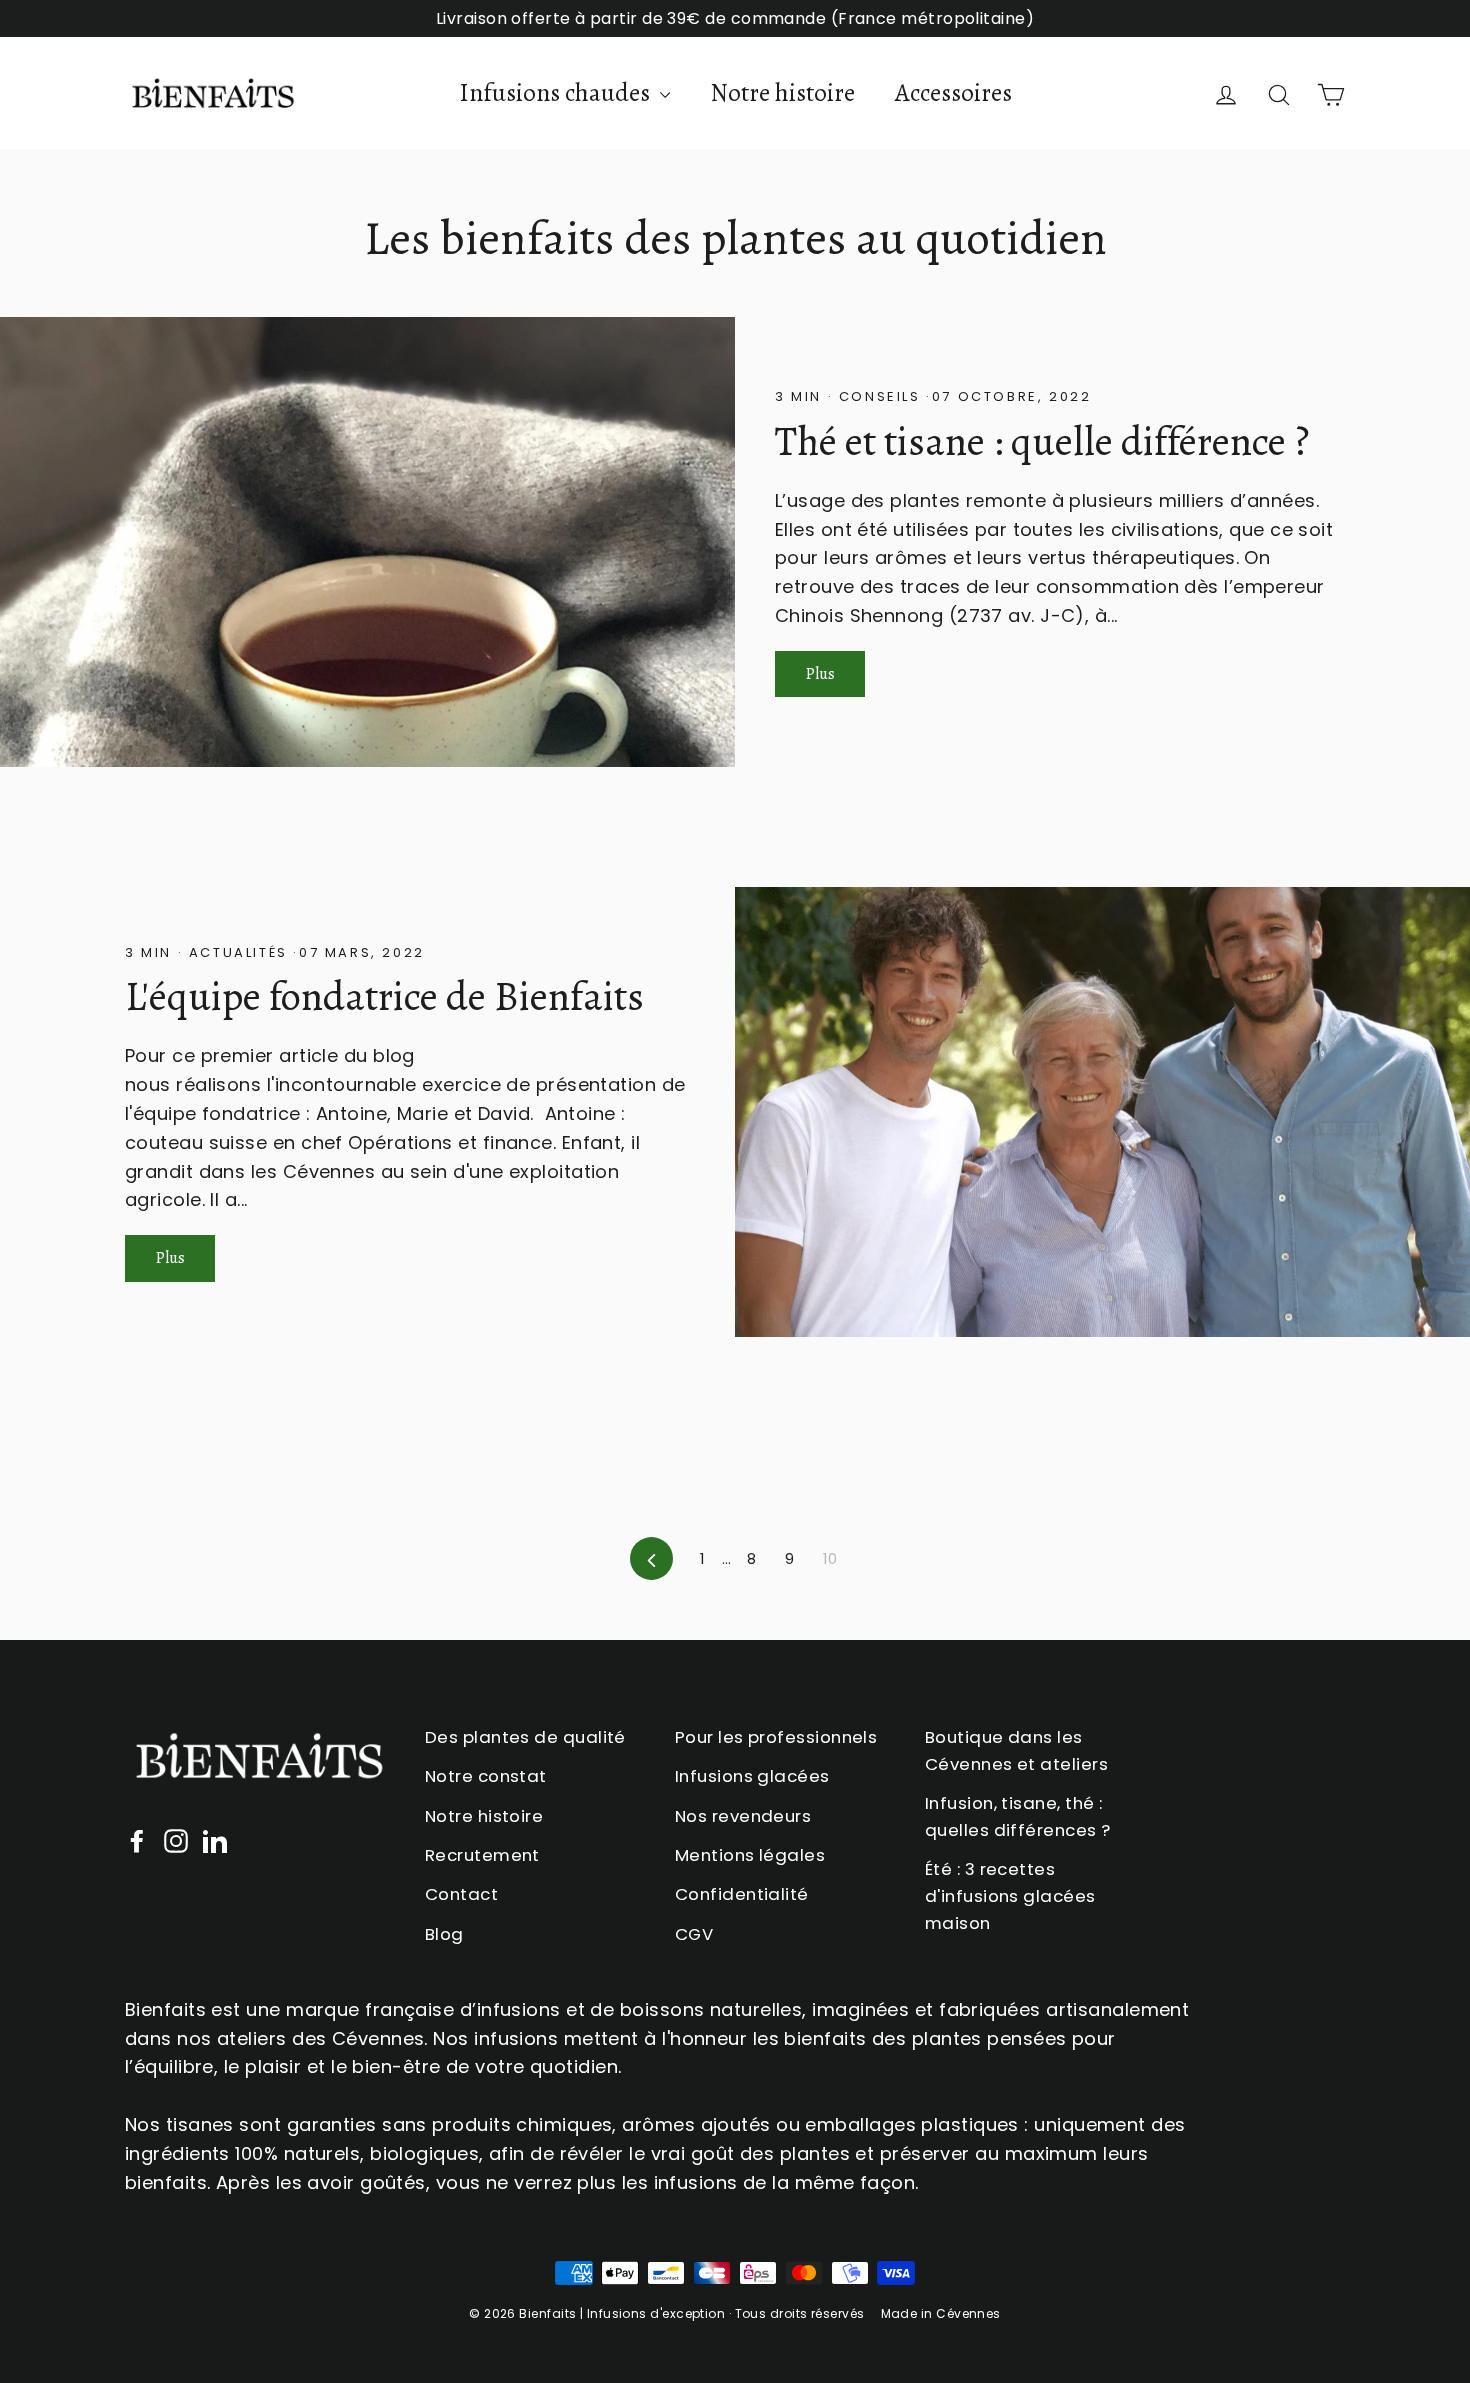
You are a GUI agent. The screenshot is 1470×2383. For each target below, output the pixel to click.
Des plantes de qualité (525, 1737)
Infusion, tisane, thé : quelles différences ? (1017, 1816)
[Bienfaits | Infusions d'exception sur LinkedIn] (215, 1840)
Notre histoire (782, 93)
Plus (820, 674)
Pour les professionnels (776, 1737)
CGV (694, 1934)
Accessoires (953, 93)
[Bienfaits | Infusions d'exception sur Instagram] (176, 1840)
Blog (444, 1934)
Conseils (879, 396)
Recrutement (482, 1855)
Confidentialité (742, 1894)
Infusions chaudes (557, 93)
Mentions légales (750, 1855)
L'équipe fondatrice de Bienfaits (384, 996)
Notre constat (486, 1776)
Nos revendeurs (743, 1816)
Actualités (238, 952)
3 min (801, 396)
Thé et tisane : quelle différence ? (1042, 441)
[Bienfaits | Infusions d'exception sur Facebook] (137, 1840)
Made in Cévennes (941, 2313)
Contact (461, 1894)
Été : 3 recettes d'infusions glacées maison (1010, 1896)
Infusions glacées (752, 1776)
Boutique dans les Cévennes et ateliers (1016, 1750)
